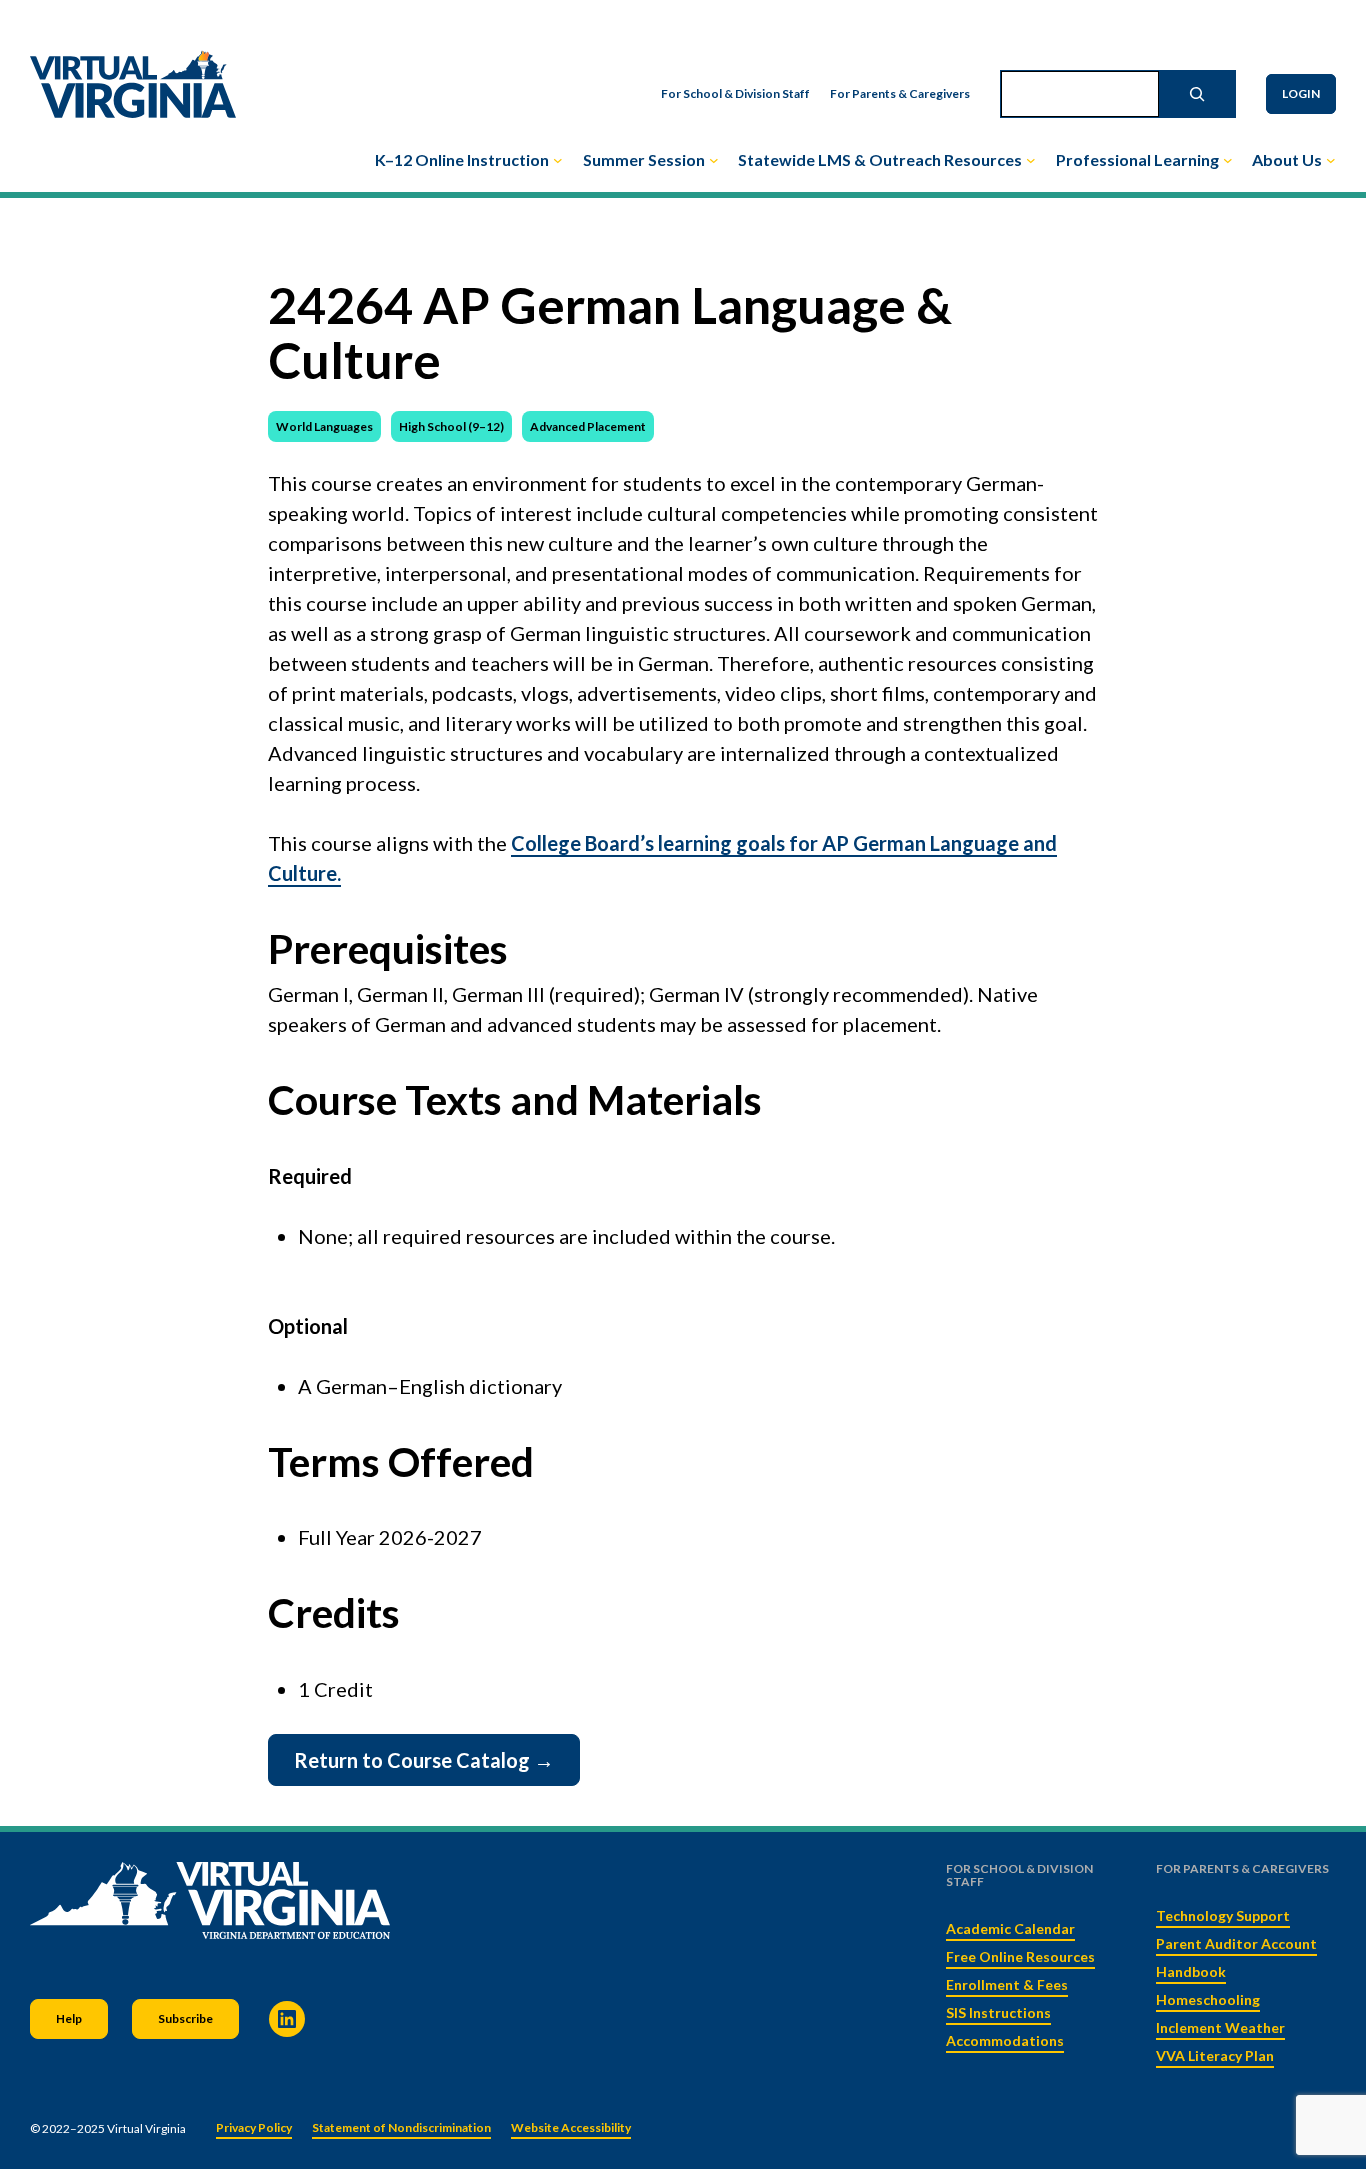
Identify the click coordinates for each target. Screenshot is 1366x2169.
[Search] (1197, 94)
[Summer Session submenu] (714, 160)
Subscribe (185, 2018)
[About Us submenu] (1331, 160)
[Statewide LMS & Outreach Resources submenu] (1031, 160)
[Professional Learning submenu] (1228, 160)
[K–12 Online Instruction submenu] (558, 160)
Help (69, 2018)
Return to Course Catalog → (424, 1760)
